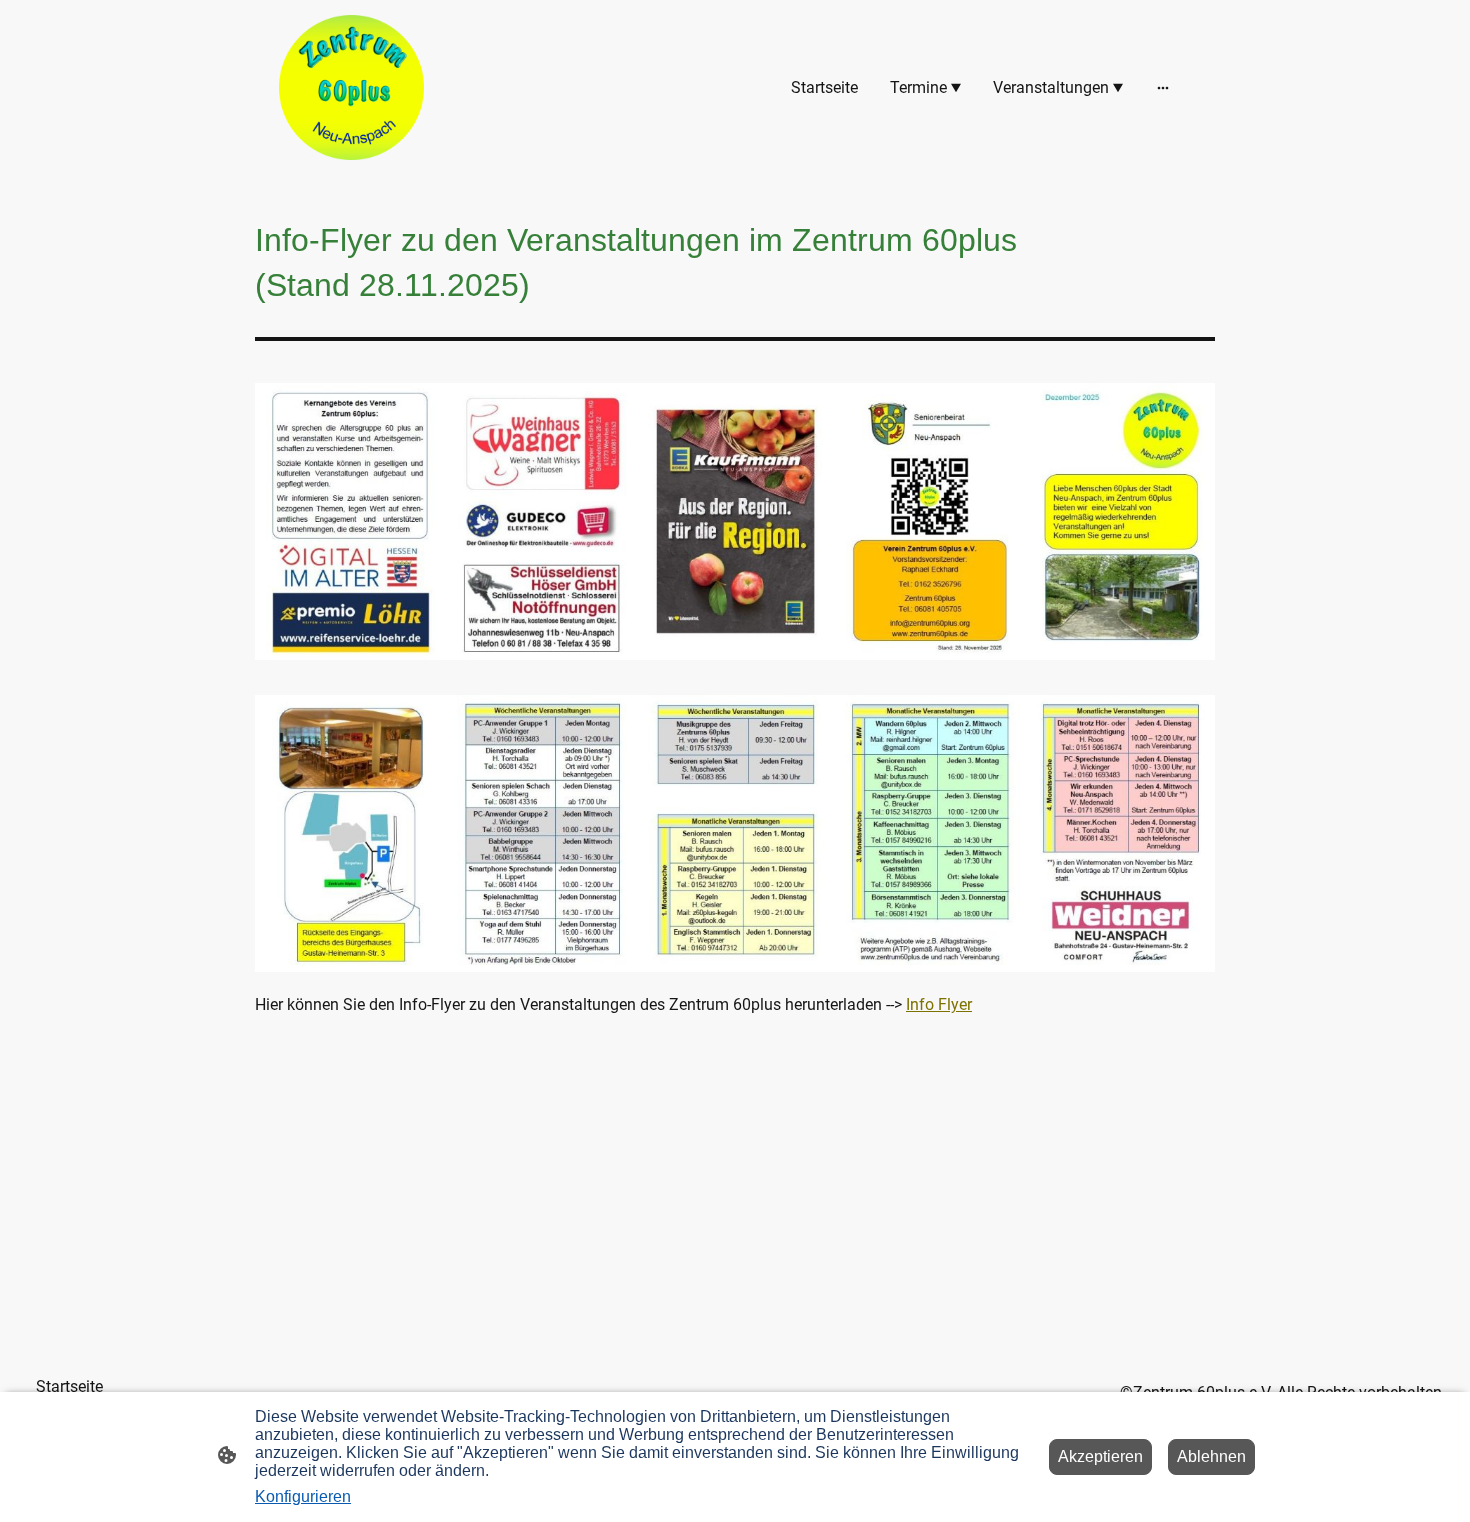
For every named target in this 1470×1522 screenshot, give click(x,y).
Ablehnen (1211, 1456)
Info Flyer (939, 1004)
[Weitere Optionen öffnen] (1163, 88)
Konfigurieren (303, 1496)
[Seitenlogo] (351, 87)
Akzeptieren (1100, 1456)
